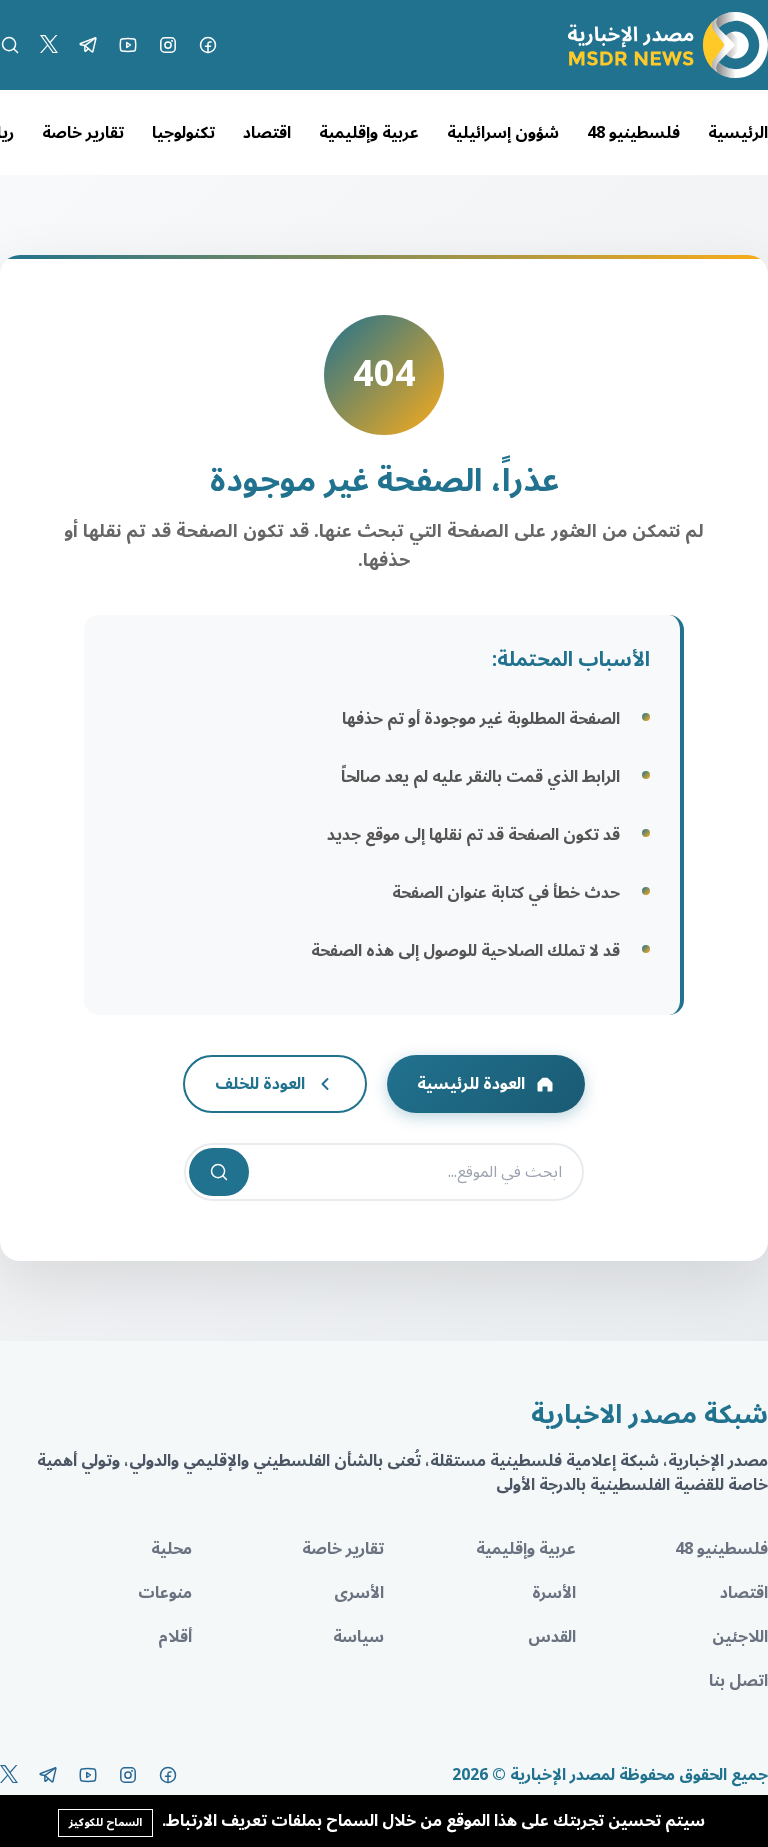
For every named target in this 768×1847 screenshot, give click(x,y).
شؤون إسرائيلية (503, 133)
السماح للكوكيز (105, 1822)
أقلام (175, 1637)
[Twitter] (49, 45)
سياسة (358, 1637)
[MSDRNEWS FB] (208, 45)
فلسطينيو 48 (633, 133)
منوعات (165, 1593)
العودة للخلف (260, 1084)
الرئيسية (738, 133)
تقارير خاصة (83, 133)
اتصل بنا (738, 1681)
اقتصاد (267, 133)
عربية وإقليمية (369, 133)
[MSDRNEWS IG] (168, 45)
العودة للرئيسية (471, 1084)
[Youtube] (128, 45)
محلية (171, 1549)
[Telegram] (88, 45)
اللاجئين (740, 1637)
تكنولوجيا (183, 133)
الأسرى (359, 1593)
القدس (552, 1637)
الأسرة (554, 1593)
